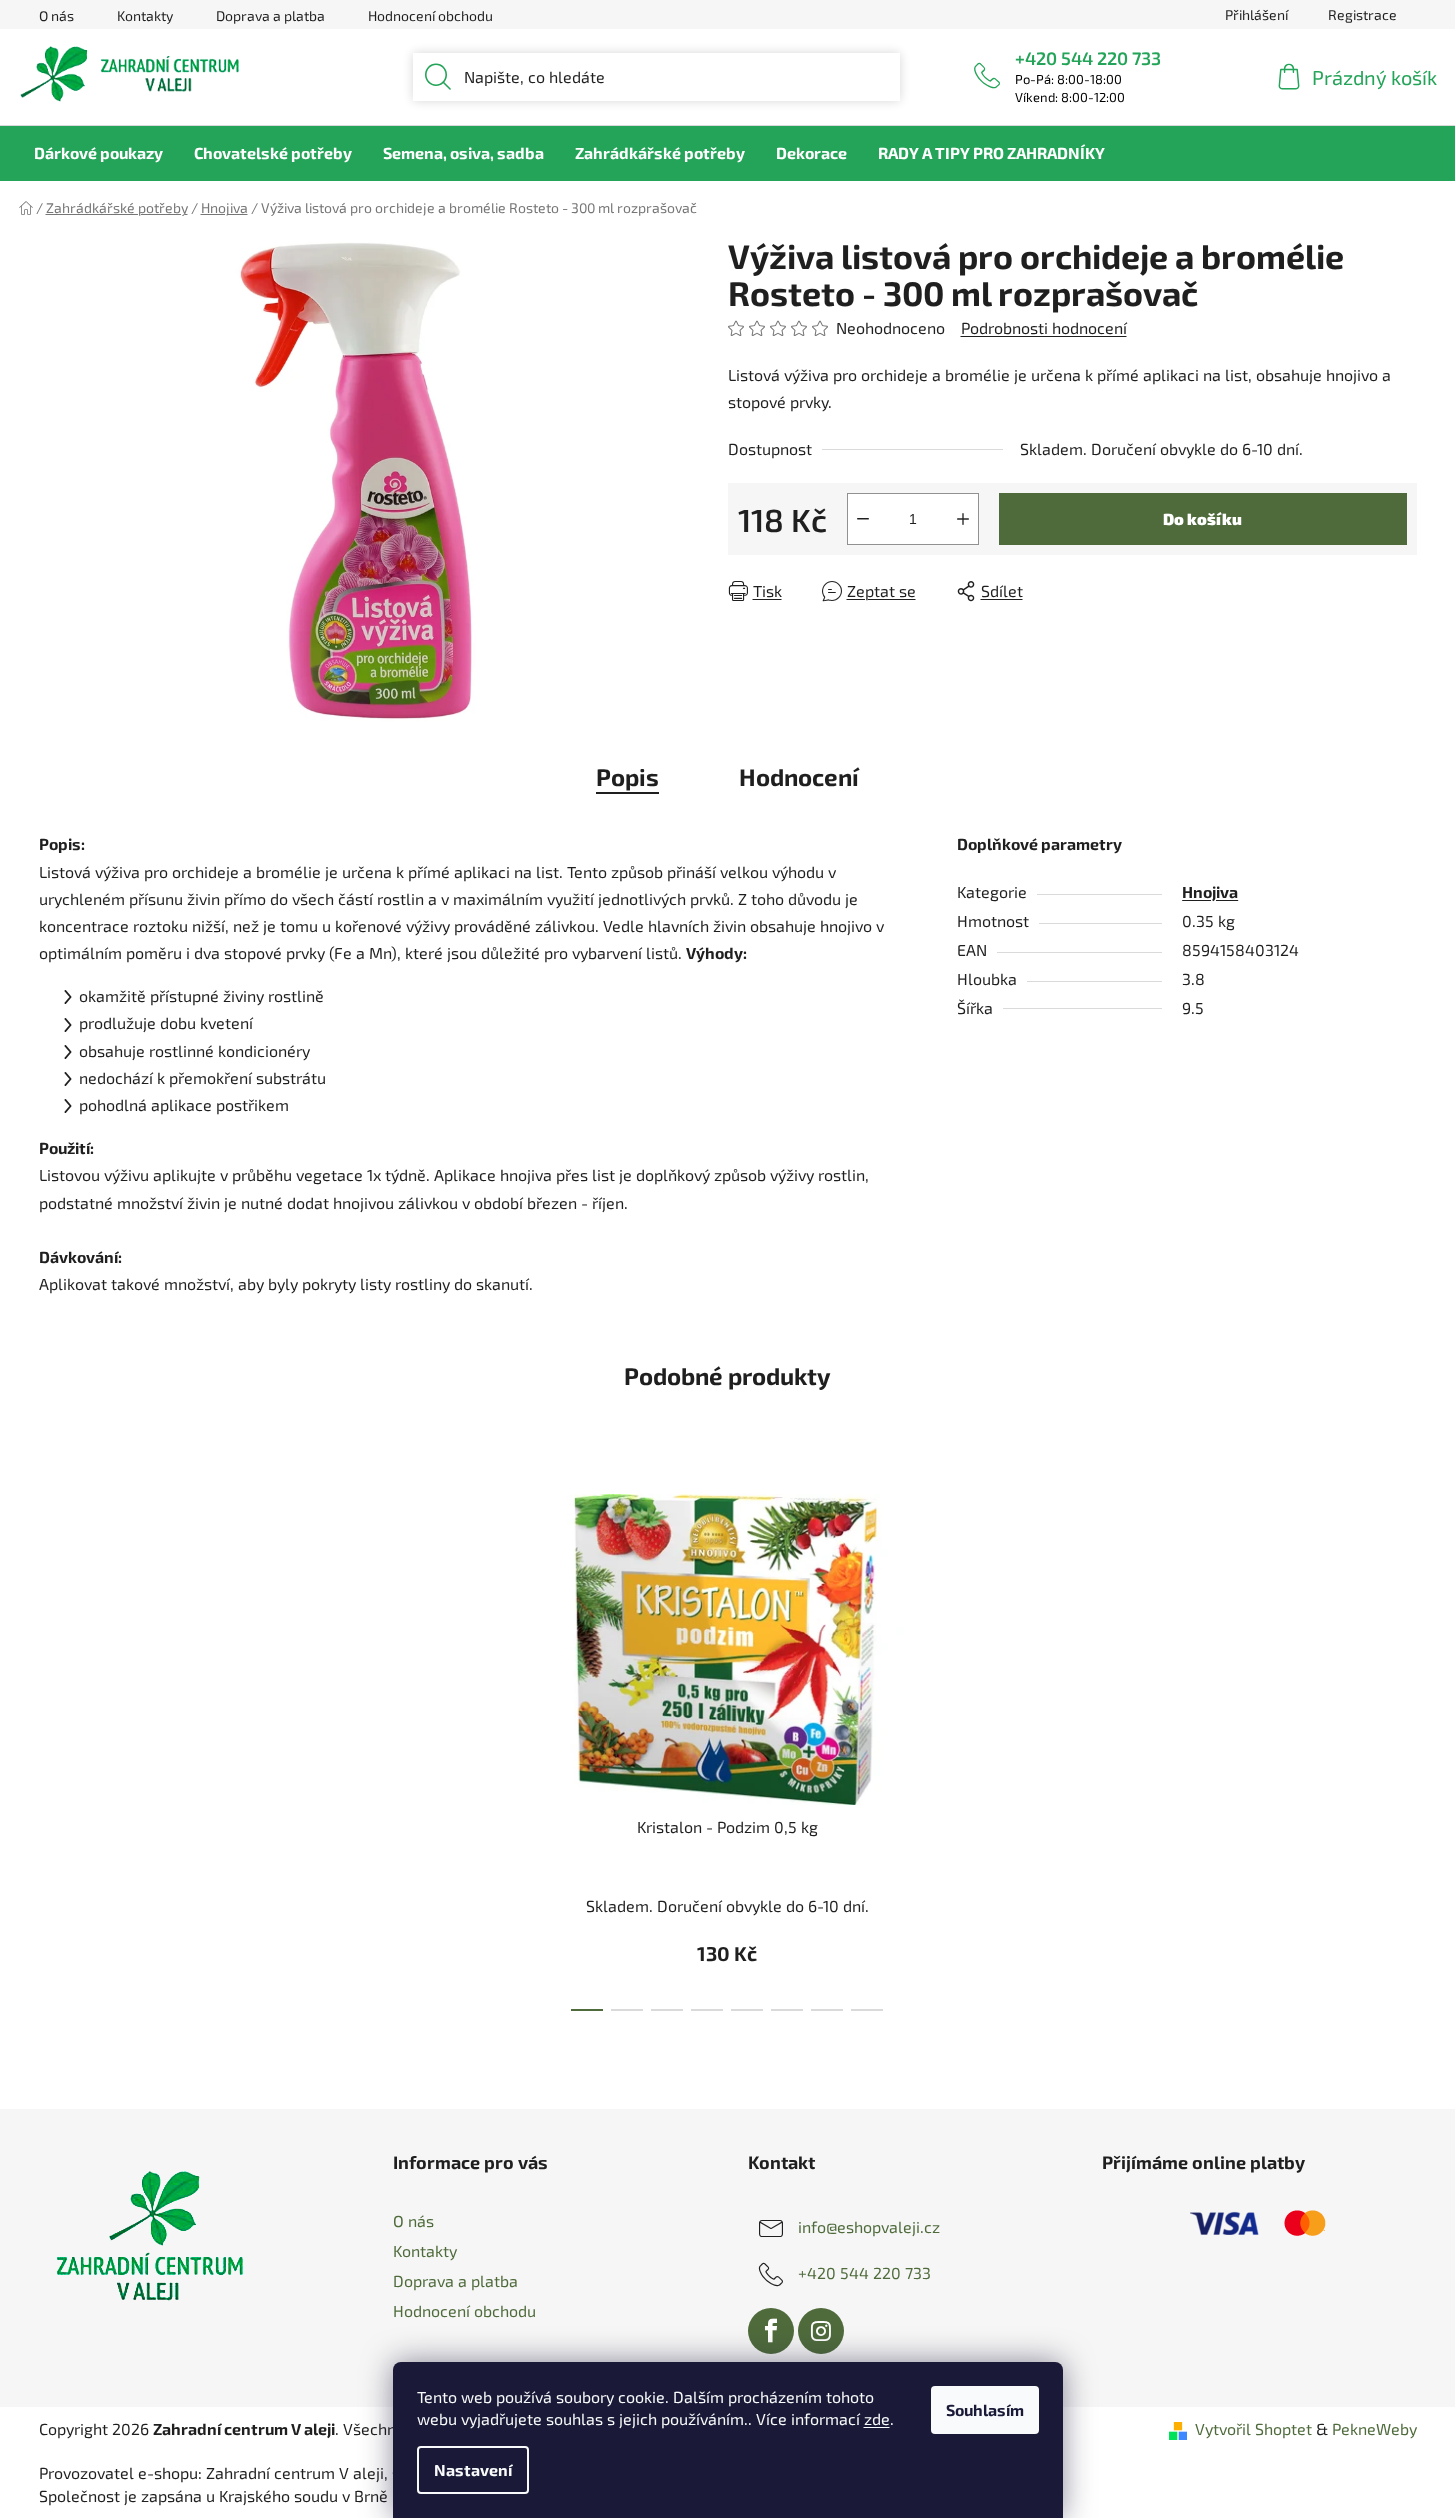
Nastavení (473, 2469)
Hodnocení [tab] (799, 776)
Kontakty (145, 15)
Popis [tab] (627, 776)
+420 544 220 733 (1088, 58)
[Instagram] (821, 2331)
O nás (56, 15)
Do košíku (1202, 518)
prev (488, 1746)
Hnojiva (1210, 891)
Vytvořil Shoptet (1253, 2428)
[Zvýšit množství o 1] (963, 519)
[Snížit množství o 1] (863, 519)
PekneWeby (1374, 2428)
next (967, 1746)
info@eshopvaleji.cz (869, 2226)
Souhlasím (985, 2409)
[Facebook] (771, 2331)
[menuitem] (98, 153)
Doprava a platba (270, 15)
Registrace (1362, 14)
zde (877, 2418)
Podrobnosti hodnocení (1044, 327)
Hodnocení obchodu (430, 15)
